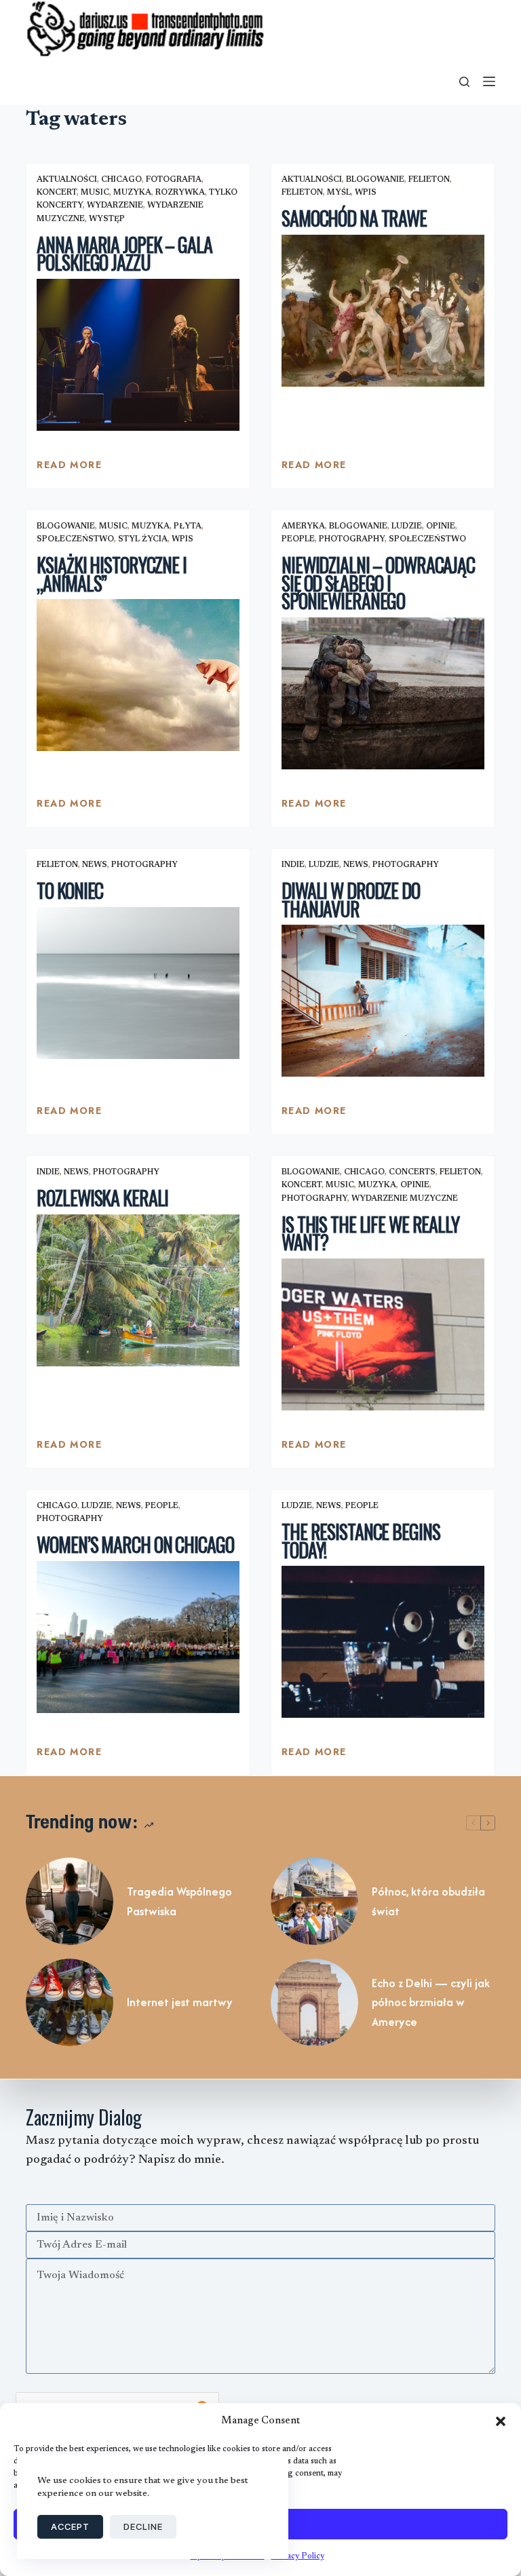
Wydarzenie (115, 206)
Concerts (412, 1172)
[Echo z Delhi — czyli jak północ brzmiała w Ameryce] (314, 2002)
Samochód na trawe (354, 218)
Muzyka (132, 193)
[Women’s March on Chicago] (138, 1637)
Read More (69, 468)
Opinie (441, 526)
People (298, 539)
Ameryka (303, 526)
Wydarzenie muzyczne (405, 1199)
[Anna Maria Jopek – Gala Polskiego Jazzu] (138, 355)
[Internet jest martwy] (70, 2002)
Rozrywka (180, 193)
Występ (107, 219)
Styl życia (143, 539)
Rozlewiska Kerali (102, 1198)
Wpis (366, 193)
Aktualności (67, 180)
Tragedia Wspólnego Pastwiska (179, 1901)
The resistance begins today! (361, 1541)
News (95, 865)
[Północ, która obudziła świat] (314, 1901)
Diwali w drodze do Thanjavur (351, 900)
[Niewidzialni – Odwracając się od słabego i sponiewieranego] (383, 693)
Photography (352, 539)
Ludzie (407, 526)
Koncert (57, 193)
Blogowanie (375, 180)
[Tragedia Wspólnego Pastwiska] (70, 1901)
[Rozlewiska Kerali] (138, 1290)
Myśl (339, 193)
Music (95, 193)
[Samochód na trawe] (383, 311)
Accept (70, 2526)
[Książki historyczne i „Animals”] (138, 675)
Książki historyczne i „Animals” (111, 574)
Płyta (188, 526)
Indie (293, 865)
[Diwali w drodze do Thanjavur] (383, 1001)
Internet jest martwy (180, 2002)
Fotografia (174, 180)
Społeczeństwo (75, 539)
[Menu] (489, 81)
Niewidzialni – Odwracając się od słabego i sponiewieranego (378, 583)
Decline (143, 2526)
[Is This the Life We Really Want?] (383, 1334)
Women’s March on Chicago (135, 1544)
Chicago (121, 180)
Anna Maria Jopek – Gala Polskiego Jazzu (124, 254)
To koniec (70, 890)
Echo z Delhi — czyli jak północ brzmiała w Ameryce (431, 2003)
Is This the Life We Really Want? (370, 1233)
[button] (501, 2421)
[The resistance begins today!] (383, 1642)
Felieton (429, 180)
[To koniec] (138, 983)
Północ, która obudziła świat (428, 1901)
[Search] (464, 82)
